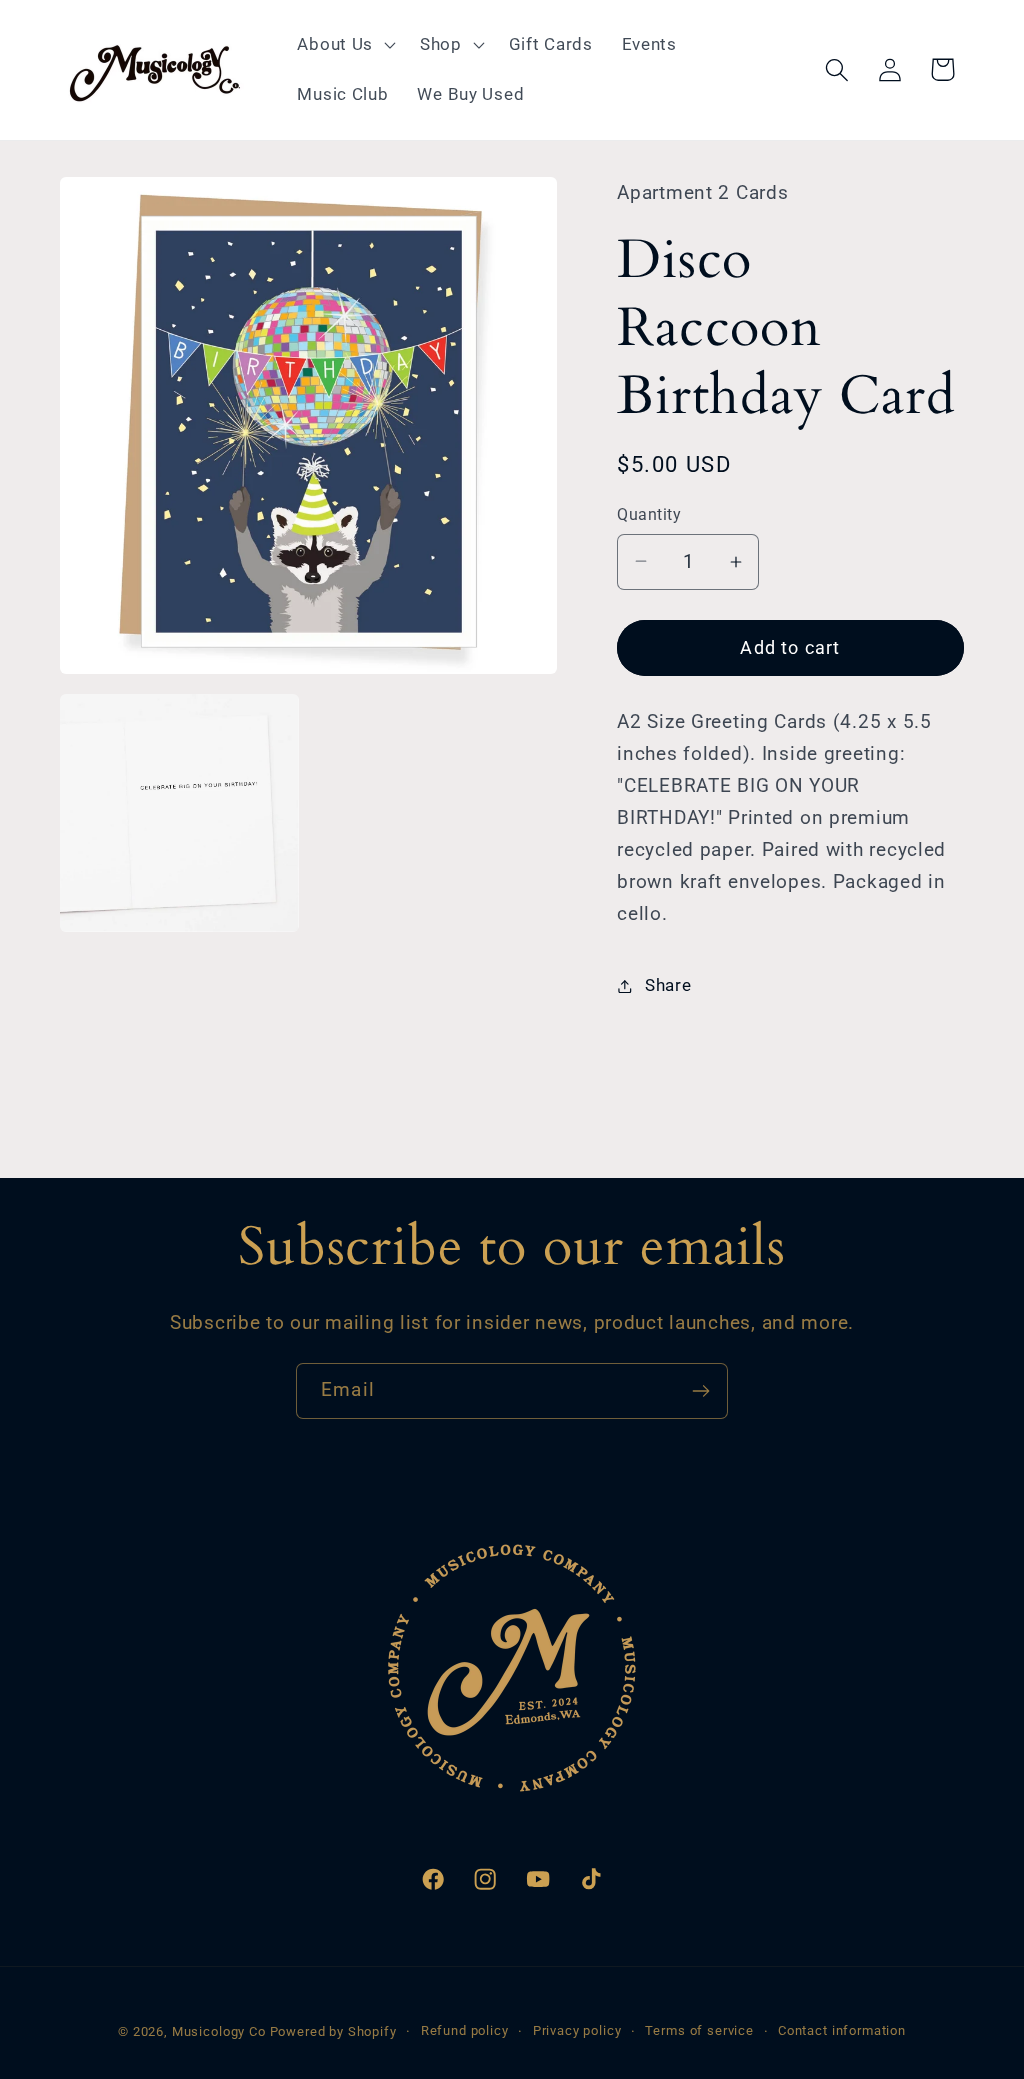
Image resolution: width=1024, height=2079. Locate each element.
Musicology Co (219, 2031)
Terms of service (699, 2030)
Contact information (842, 2030)
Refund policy (465, 2030)
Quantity (649, 515)
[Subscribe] (700, 1391)
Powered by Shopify (333, 2031)
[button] (344, 45)
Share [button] (668, 985)
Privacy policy (577, 2030)
